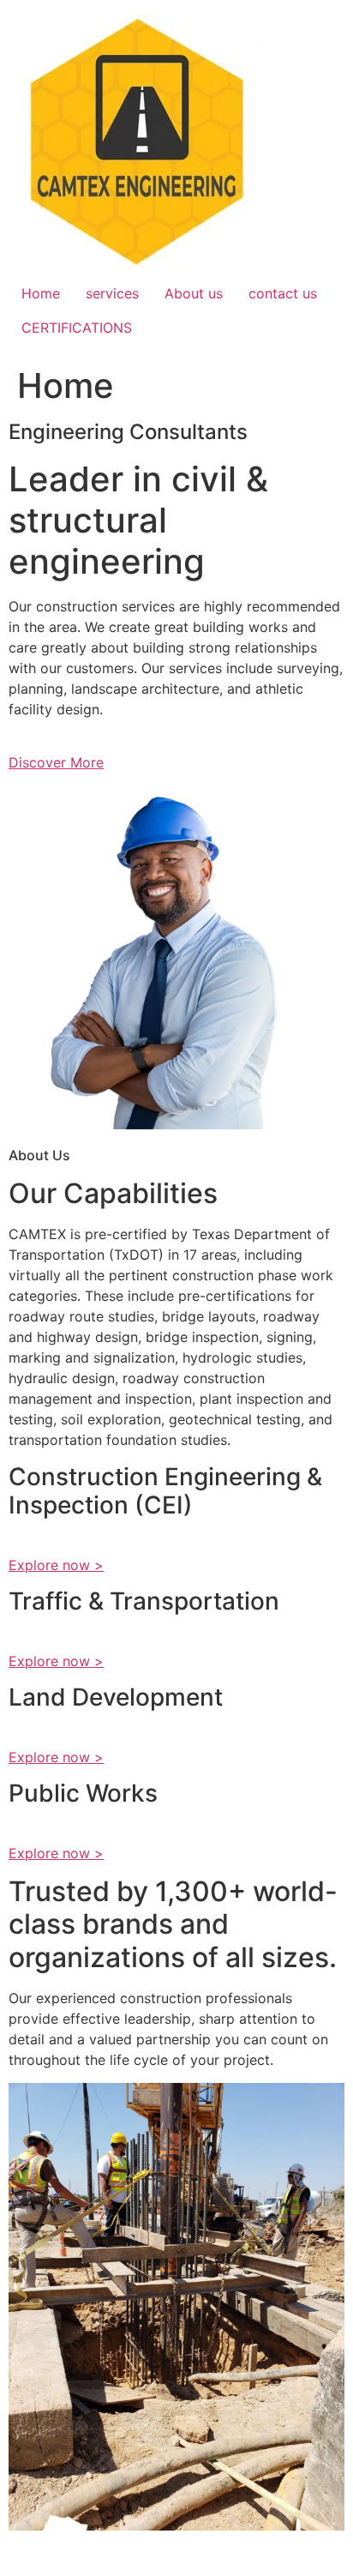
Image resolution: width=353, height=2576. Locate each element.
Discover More (56, 762)
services (112, 293)
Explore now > (56, 1565)
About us (194, 293)
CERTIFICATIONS (77, 328)
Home (41, 293)
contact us (283, 293)
